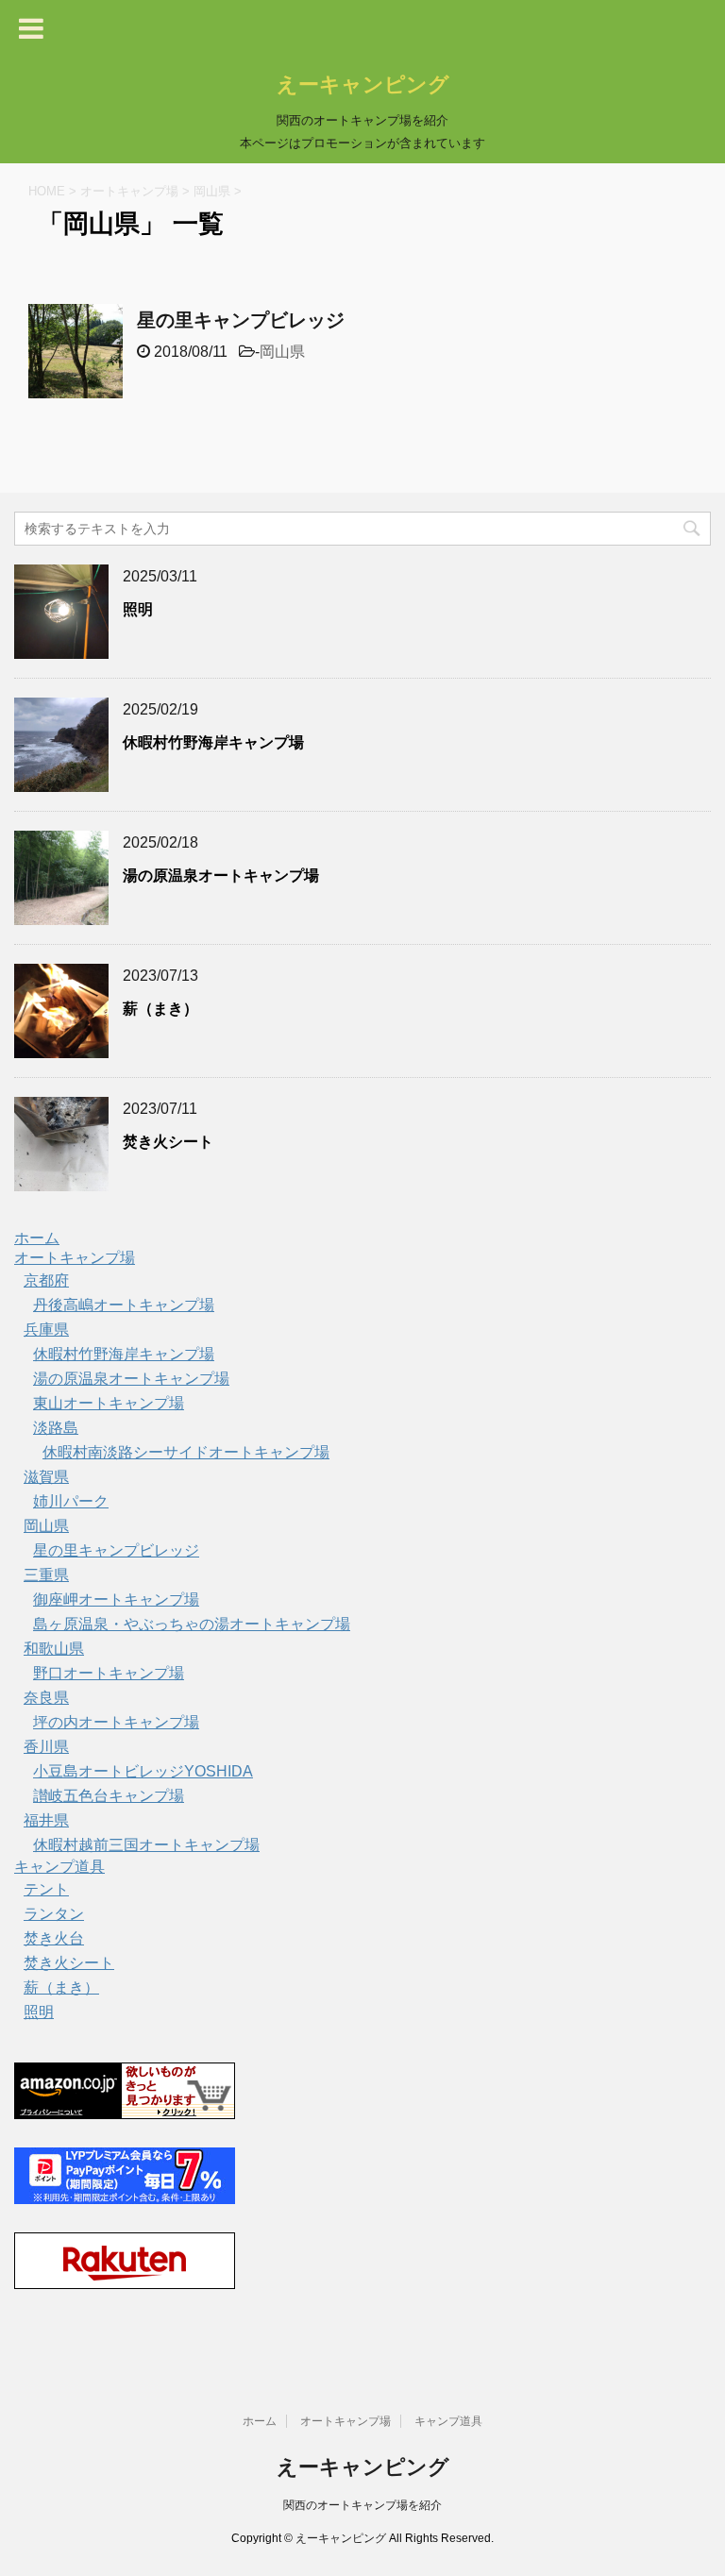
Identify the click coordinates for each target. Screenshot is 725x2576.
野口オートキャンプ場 (109, 1673)
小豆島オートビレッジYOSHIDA (143, 1771)
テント (46, 1889)
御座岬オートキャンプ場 (116, 1599)
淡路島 (56, 1428)
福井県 (46, 1820)
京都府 (46, 1280)
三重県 (46, 1575)
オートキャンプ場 (75, 1258)
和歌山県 (54, 1649)
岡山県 (282, 352)
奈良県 (46, 1698)
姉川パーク (71, 1501)
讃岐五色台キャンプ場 (109, 1796)
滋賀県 (46, 1477)
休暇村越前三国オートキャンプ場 (146, 1845)
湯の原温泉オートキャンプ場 (221, 876)
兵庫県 (46, 1330)
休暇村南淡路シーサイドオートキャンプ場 (186, 1452)
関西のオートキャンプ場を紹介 (362, 2505)
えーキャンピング (363, 84)
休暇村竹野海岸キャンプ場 (213, 742)
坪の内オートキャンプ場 (116, 1722)
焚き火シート (168, 1142)
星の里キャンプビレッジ (241, 320)
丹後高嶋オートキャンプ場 (124, 1305)
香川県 (46, 1747)
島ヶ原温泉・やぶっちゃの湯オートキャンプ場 (192, 1624)
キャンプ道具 (59, 1867)
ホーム (37, 1238)
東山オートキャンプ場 (109, 1403)
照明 (138, 609)
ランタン (54, 1914)
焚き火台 (54, 1938)
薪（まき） (160, 1009)
